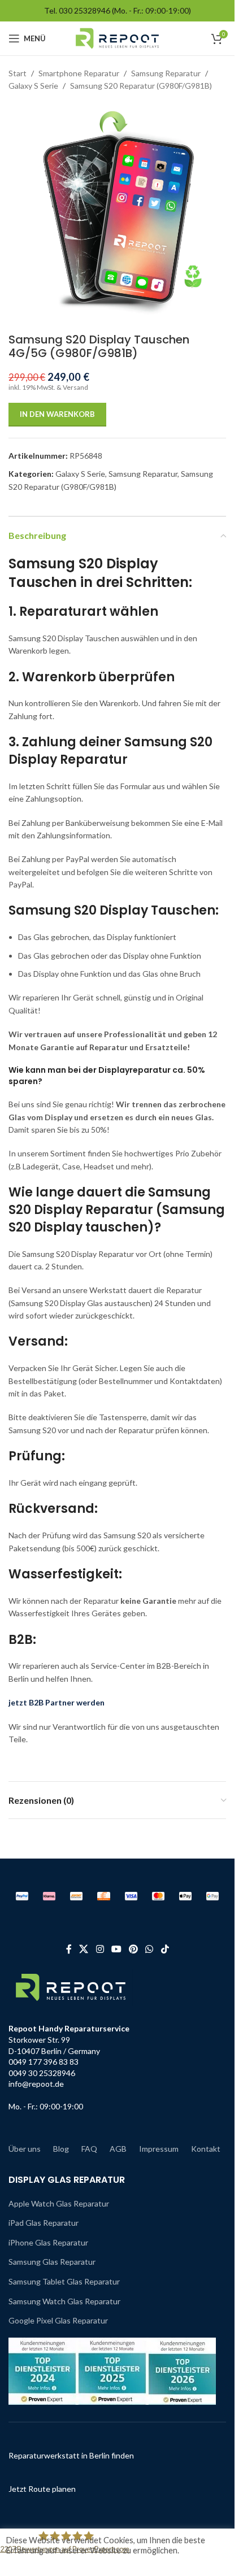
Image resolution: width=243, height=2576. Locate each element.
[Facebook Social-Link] (69, 1949)
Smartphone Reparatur (79, 73)
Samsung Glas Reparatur (52, 2262)
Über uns (25, 2149)
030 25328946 (84, 10)
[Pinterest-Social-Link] (134, 1949)
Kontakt (206, 2149)
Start (18, 73)
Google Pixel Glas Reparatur (58, 2320)
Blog (61, 2149)
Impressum (159, 2149)
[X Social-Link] (84, 1949)
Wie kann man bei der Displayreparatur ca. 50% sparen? (107, 1076)
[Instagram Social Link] (100, 1949)
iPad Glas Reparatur (44, 2223)
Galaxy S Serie (33, 86)
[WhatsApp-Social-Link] (149, 1949)
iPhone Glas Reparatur (48, 2242)
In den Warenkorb (57, 414)
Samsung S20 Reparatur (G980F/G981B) (141, 86)
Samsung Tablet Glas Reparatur (64, 2281)
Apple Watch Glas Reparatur (59, 2203)
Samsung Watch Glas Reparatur (64, 2301)
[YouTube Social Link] (116, 1949)
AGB (118, 2149)
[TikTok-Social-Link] (165, 1949)
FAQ (89, 2149)
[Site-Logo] (117, 38)
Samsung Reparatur (166, 73)
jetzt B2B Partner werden (57, 1702)
